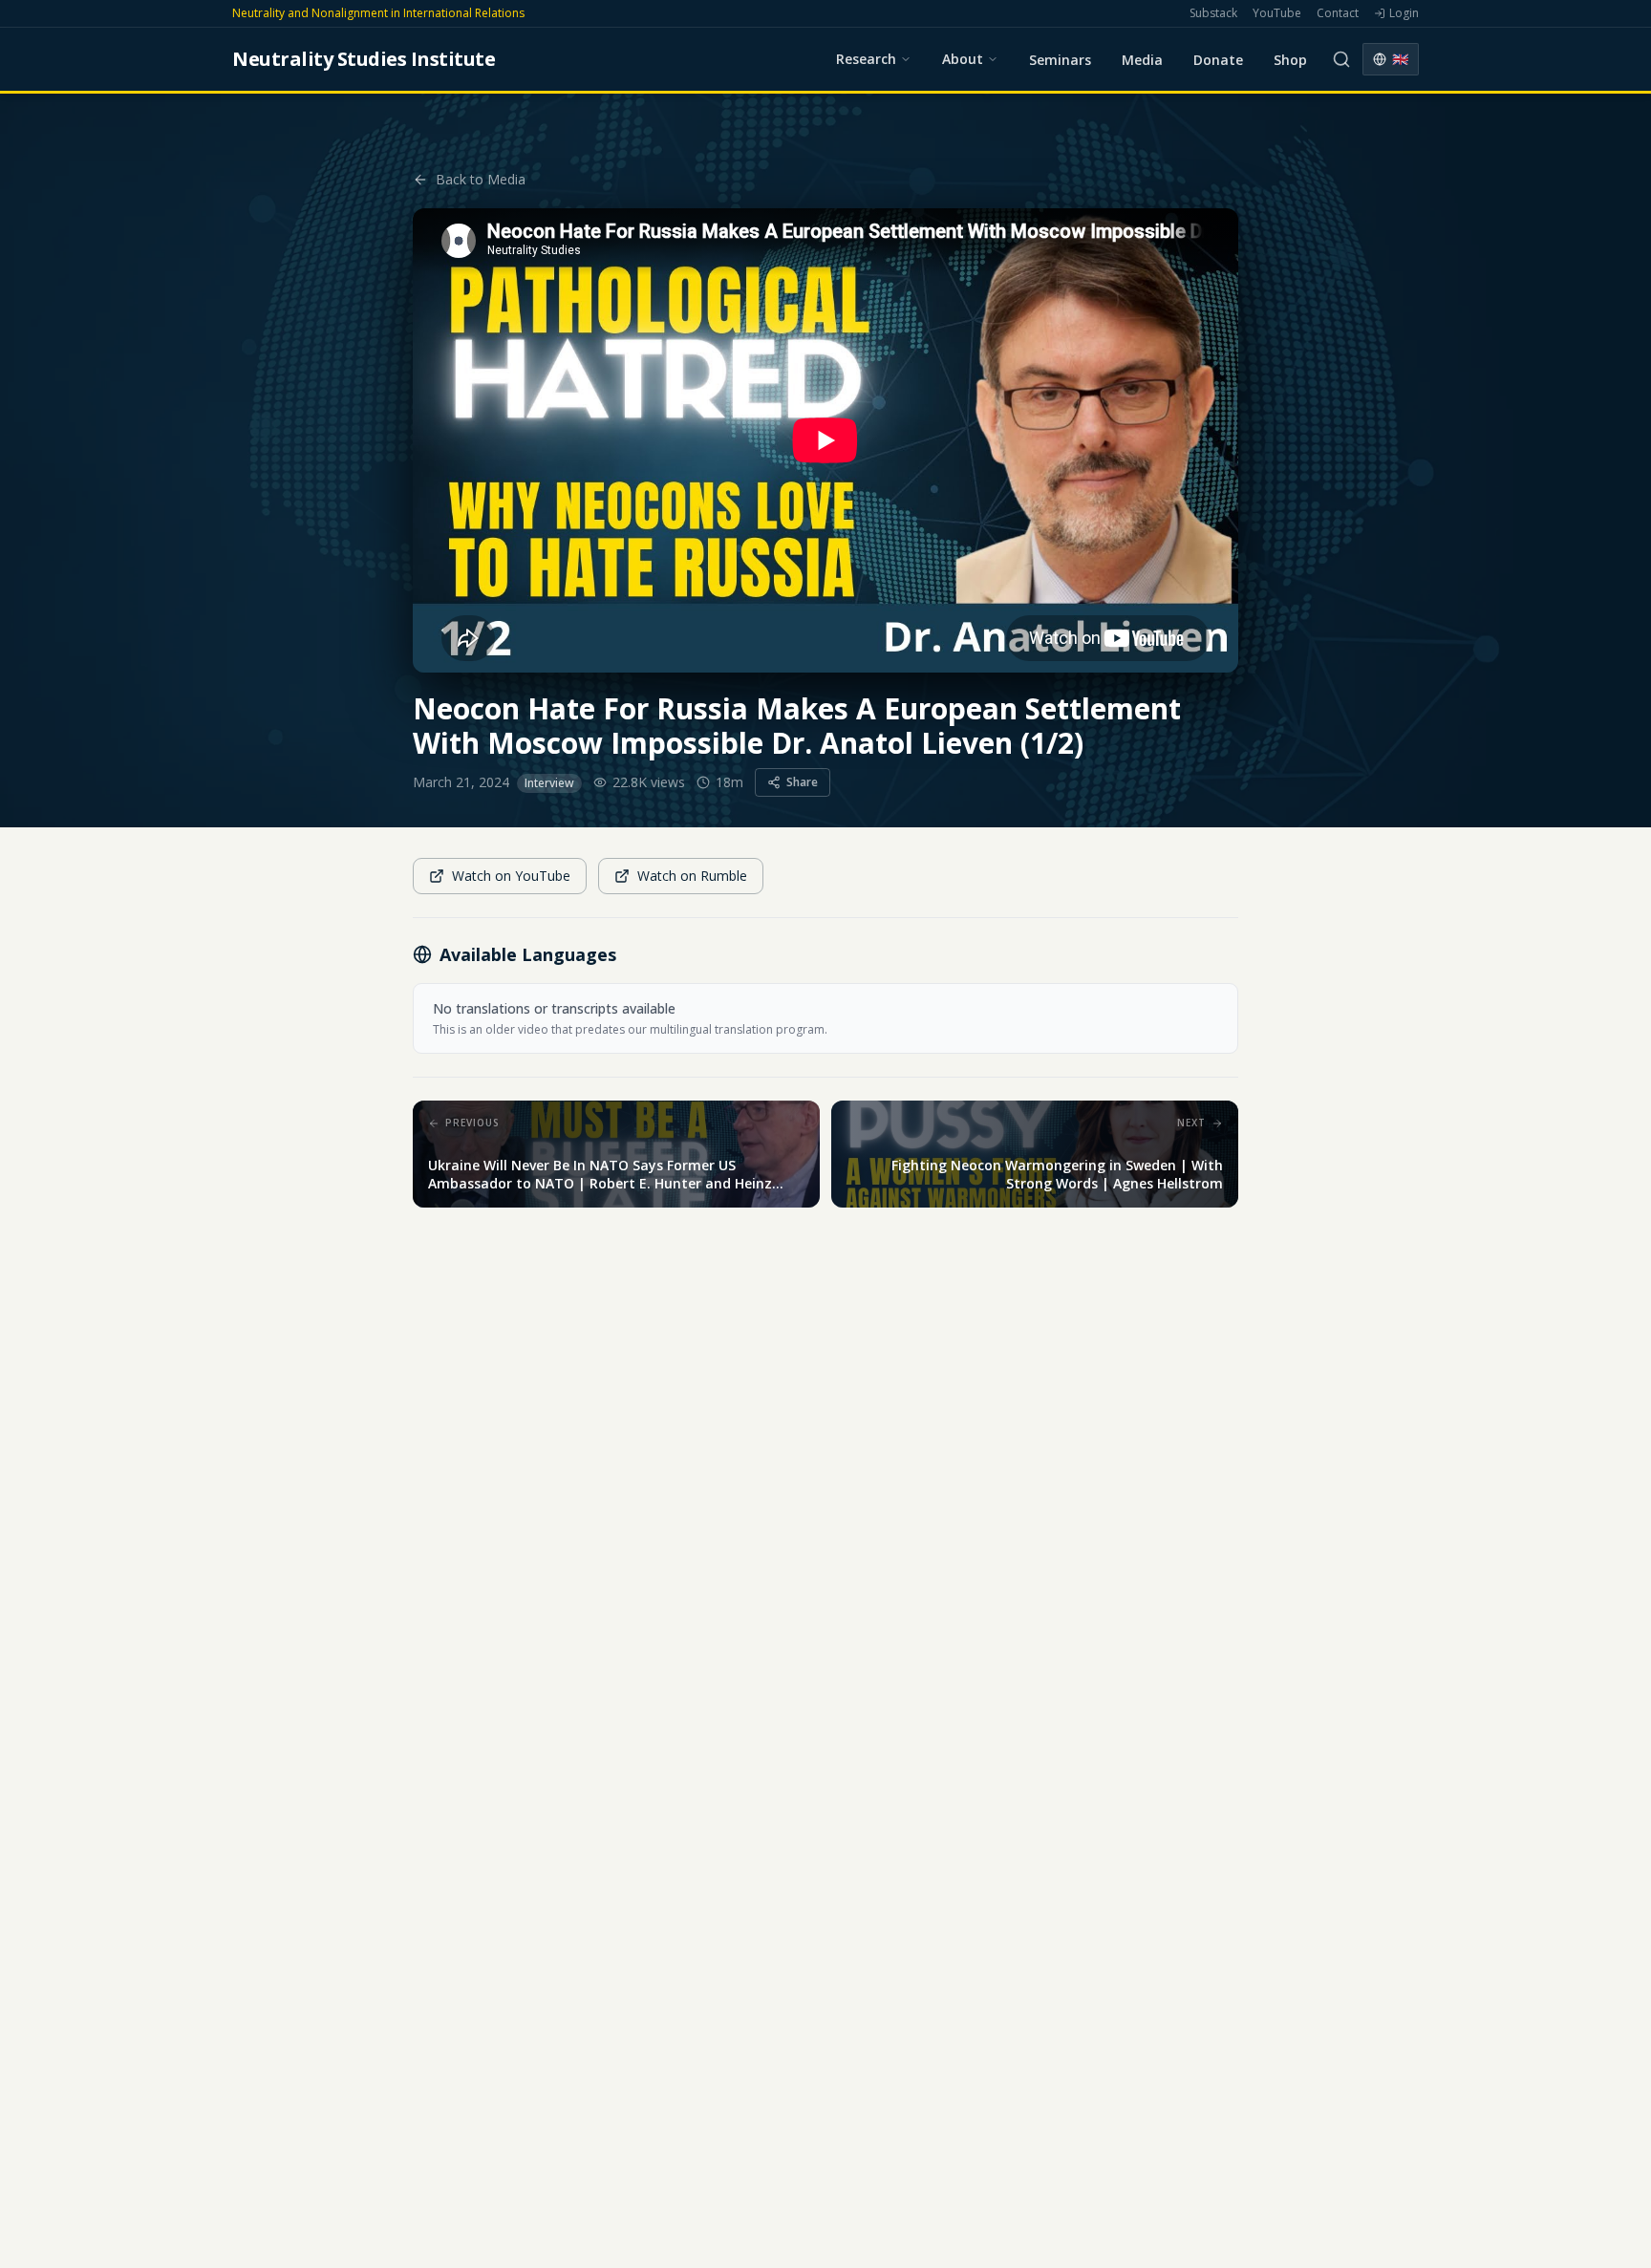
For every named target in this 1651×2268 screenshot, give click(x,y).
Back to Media (481, 179)
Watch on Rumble (692, 876)
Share (802, 782)
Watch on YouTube (511, 876)
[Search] (1341, 59)
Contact (1338, 13)
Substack (1213, 13)
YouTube (1277, 13)
